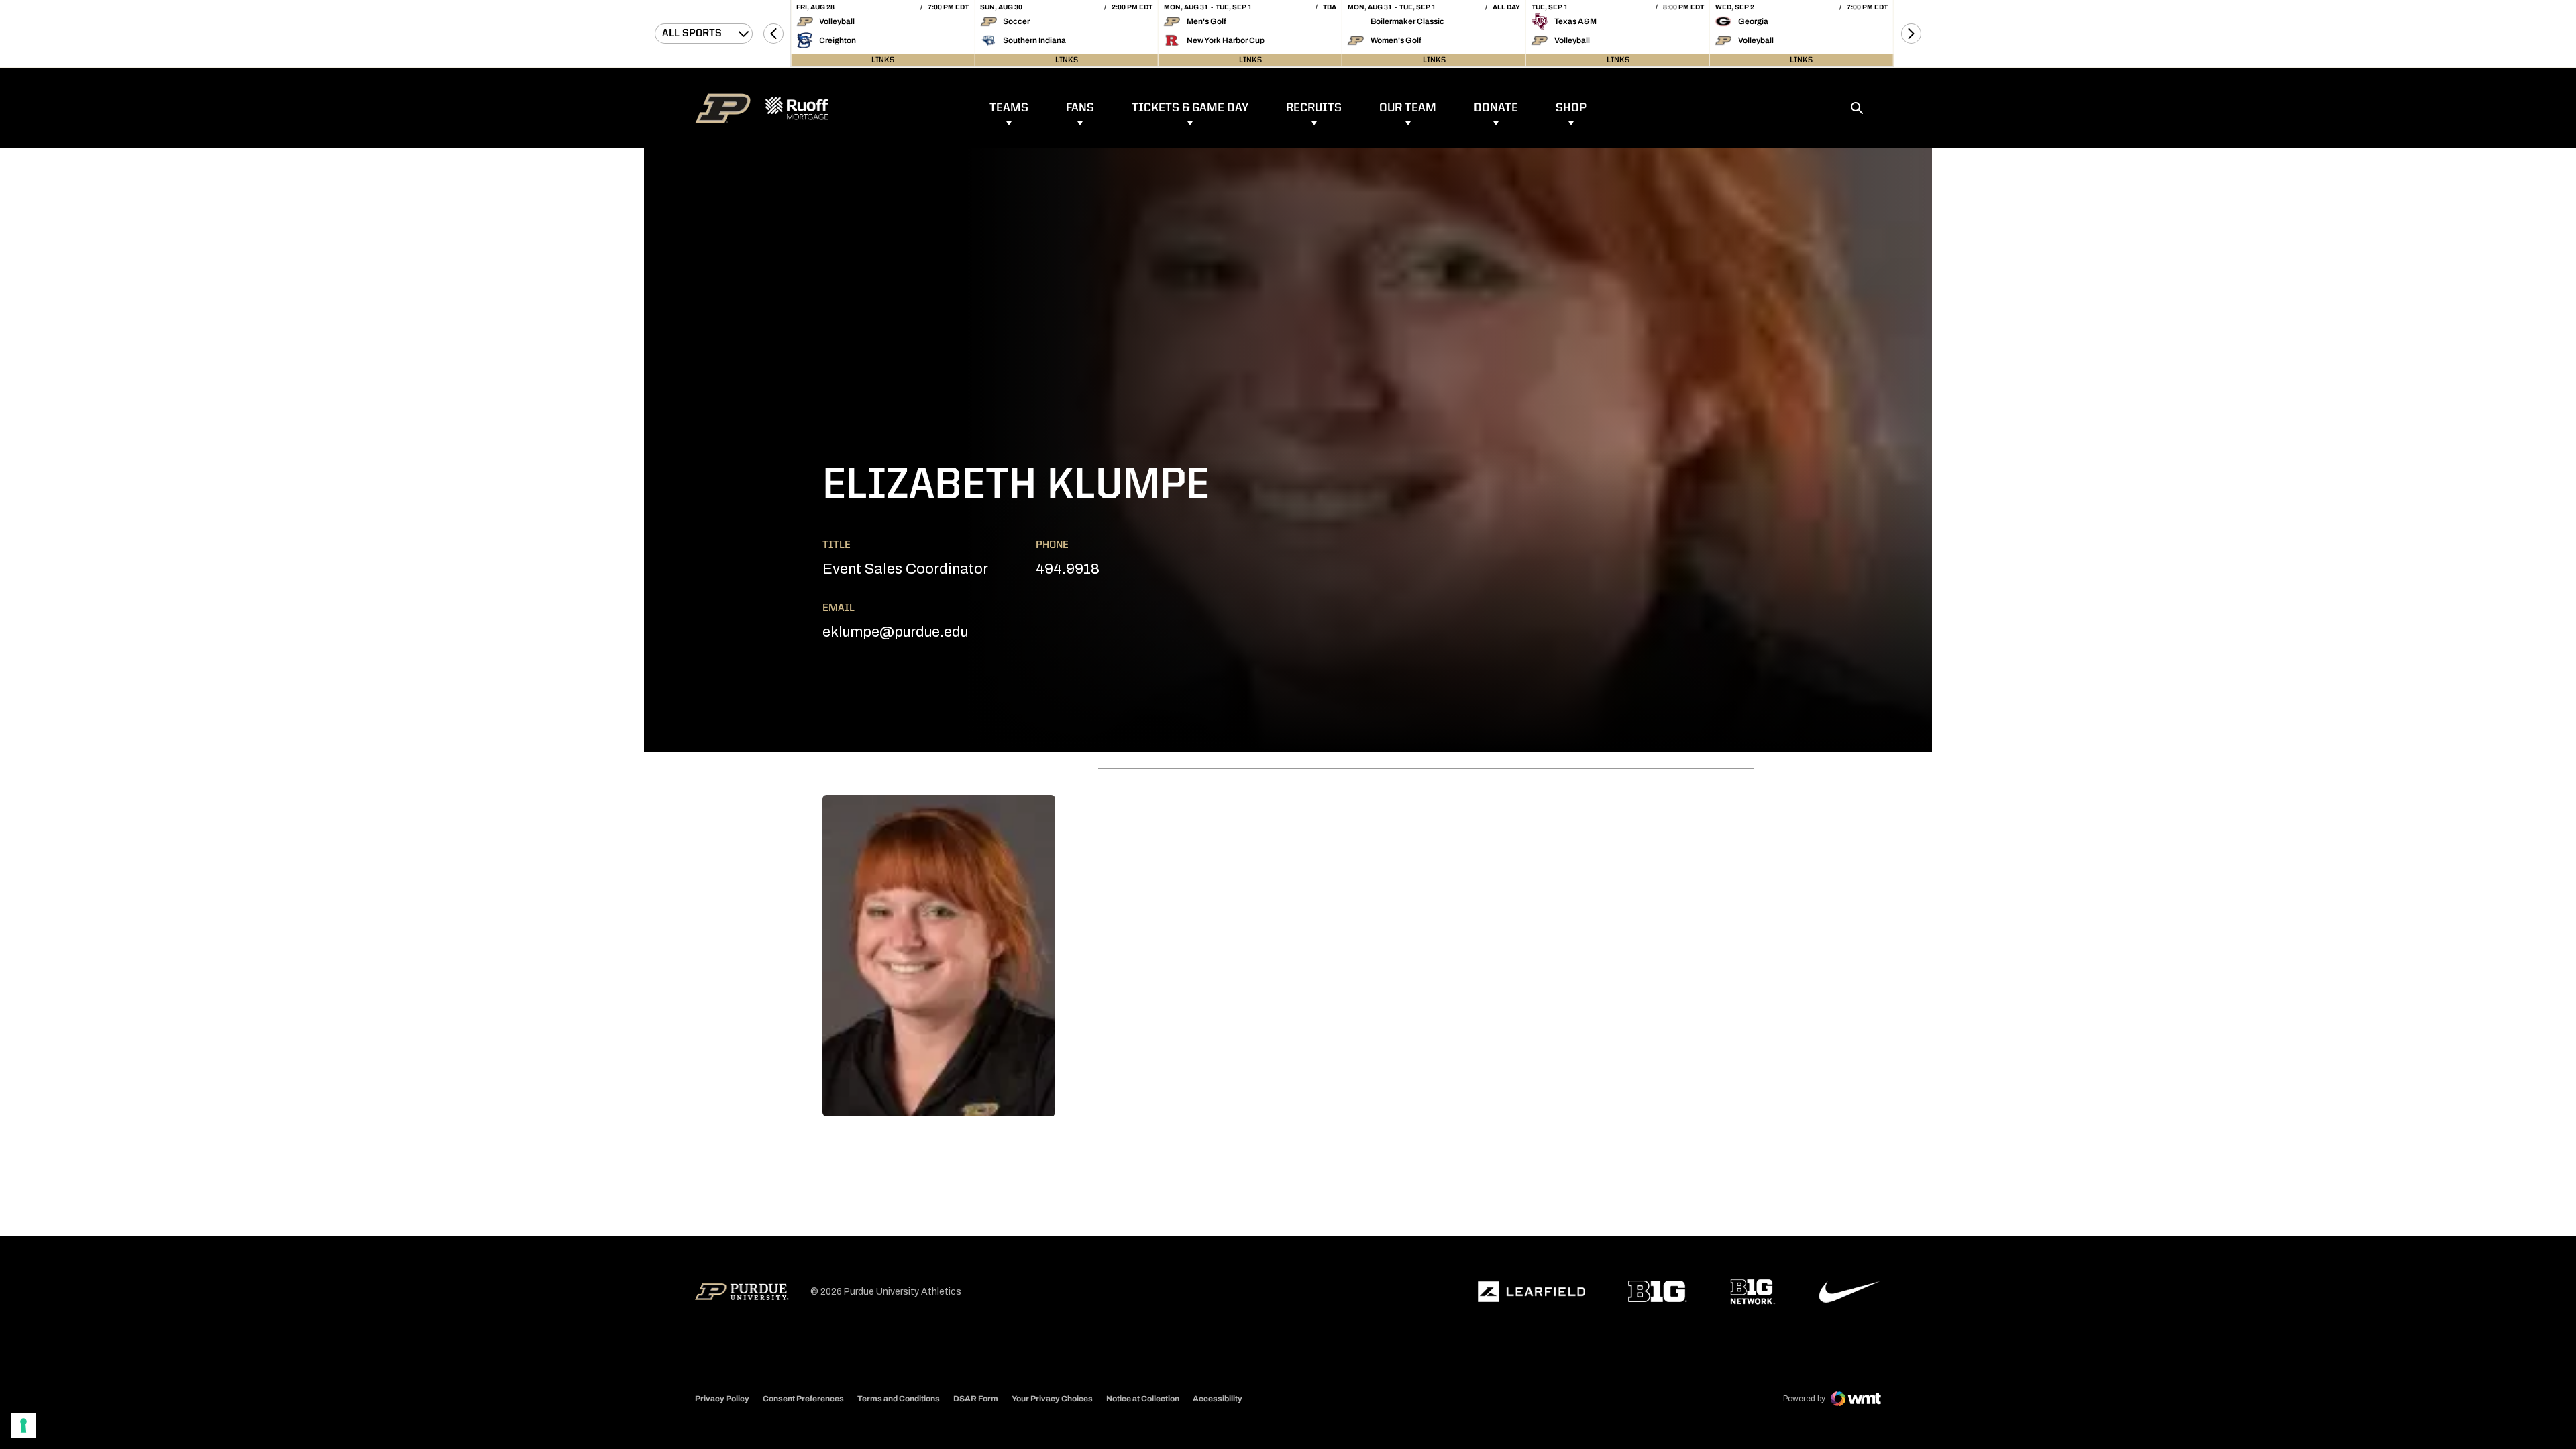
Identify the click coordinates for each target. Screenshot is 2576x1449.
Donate (1496, 108)
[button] (773, 34)
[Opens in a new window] (1532, 1292)
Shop (1571, 108)
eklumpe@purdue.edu (895, 632)
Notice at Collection (1143, 1399)
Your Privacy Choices (1052, 1399)
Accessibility (1218, 1398)
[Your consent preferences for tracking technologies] (23, 1426)
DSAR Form (976, 1399)
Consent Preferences (803, 1399)
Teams (1009, 108)
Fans (1080, 108)
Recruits (1314, 108)
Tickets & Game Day (1190, 108)
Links (883, 60)
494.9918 (1068, 569)
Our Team (1408, 108)
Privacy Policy (722, 1399)
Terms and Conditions (899, 1399)
